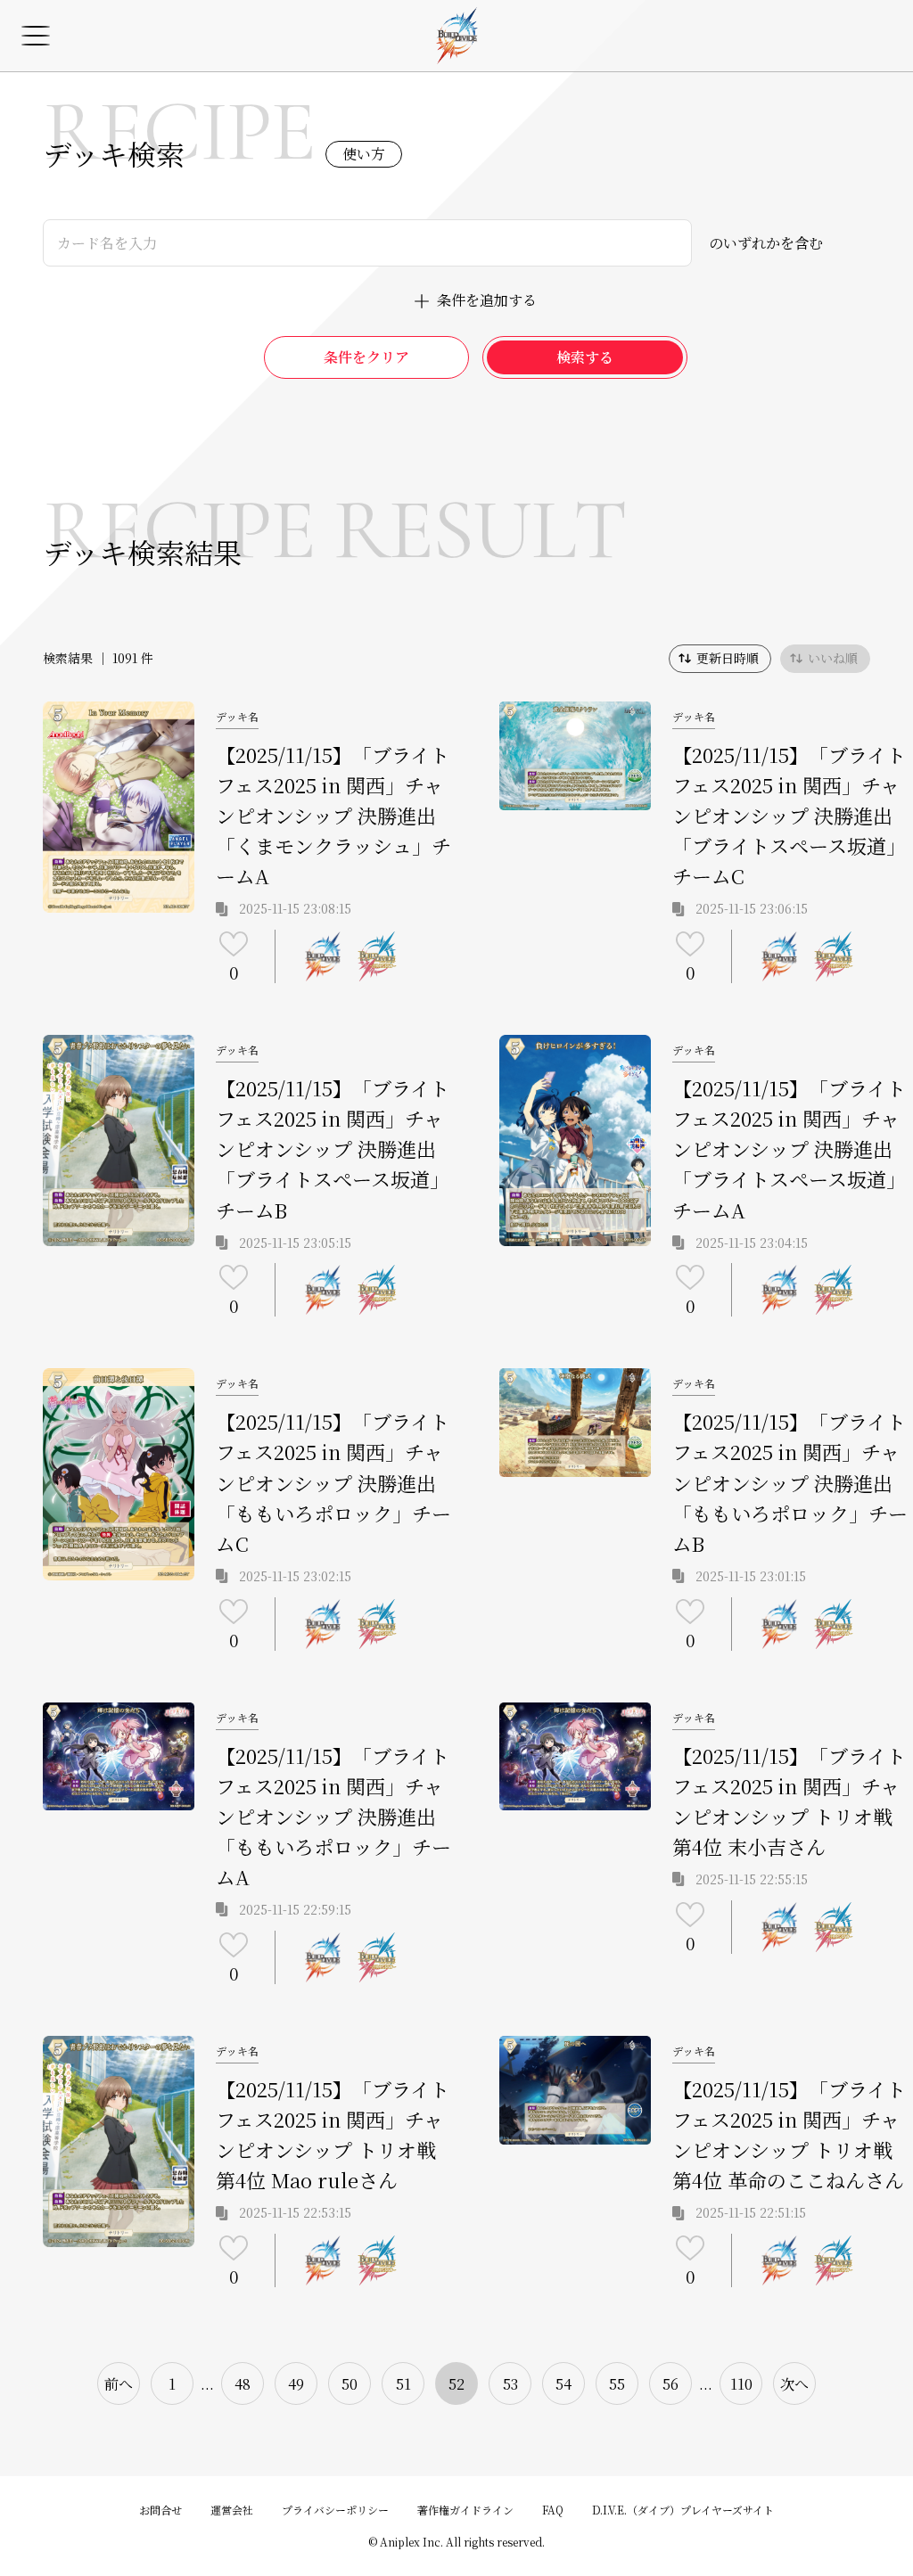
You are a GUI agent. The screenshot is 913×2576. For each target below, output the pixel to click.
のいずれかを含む (766, 243)
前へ (119, 2384)
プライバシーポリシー (335, 2510)
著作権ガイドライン (465, 2510)
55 (617, 2384)
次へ (794, 2384)
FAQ (553, 2510)
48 (243, 2384)
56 (670, 2384)
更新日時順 (728, 658)
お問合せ (160, 2510)
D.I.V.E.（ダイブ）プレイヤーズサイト (683, 2510)
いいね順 (833, 658)
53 (510, 2384)
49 (296, 2384)
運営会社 (232, 2510)
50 (350, 2384)
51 (403, 2384)
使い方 (364, 154)
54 (563, 2384)
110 (741, 2384)
